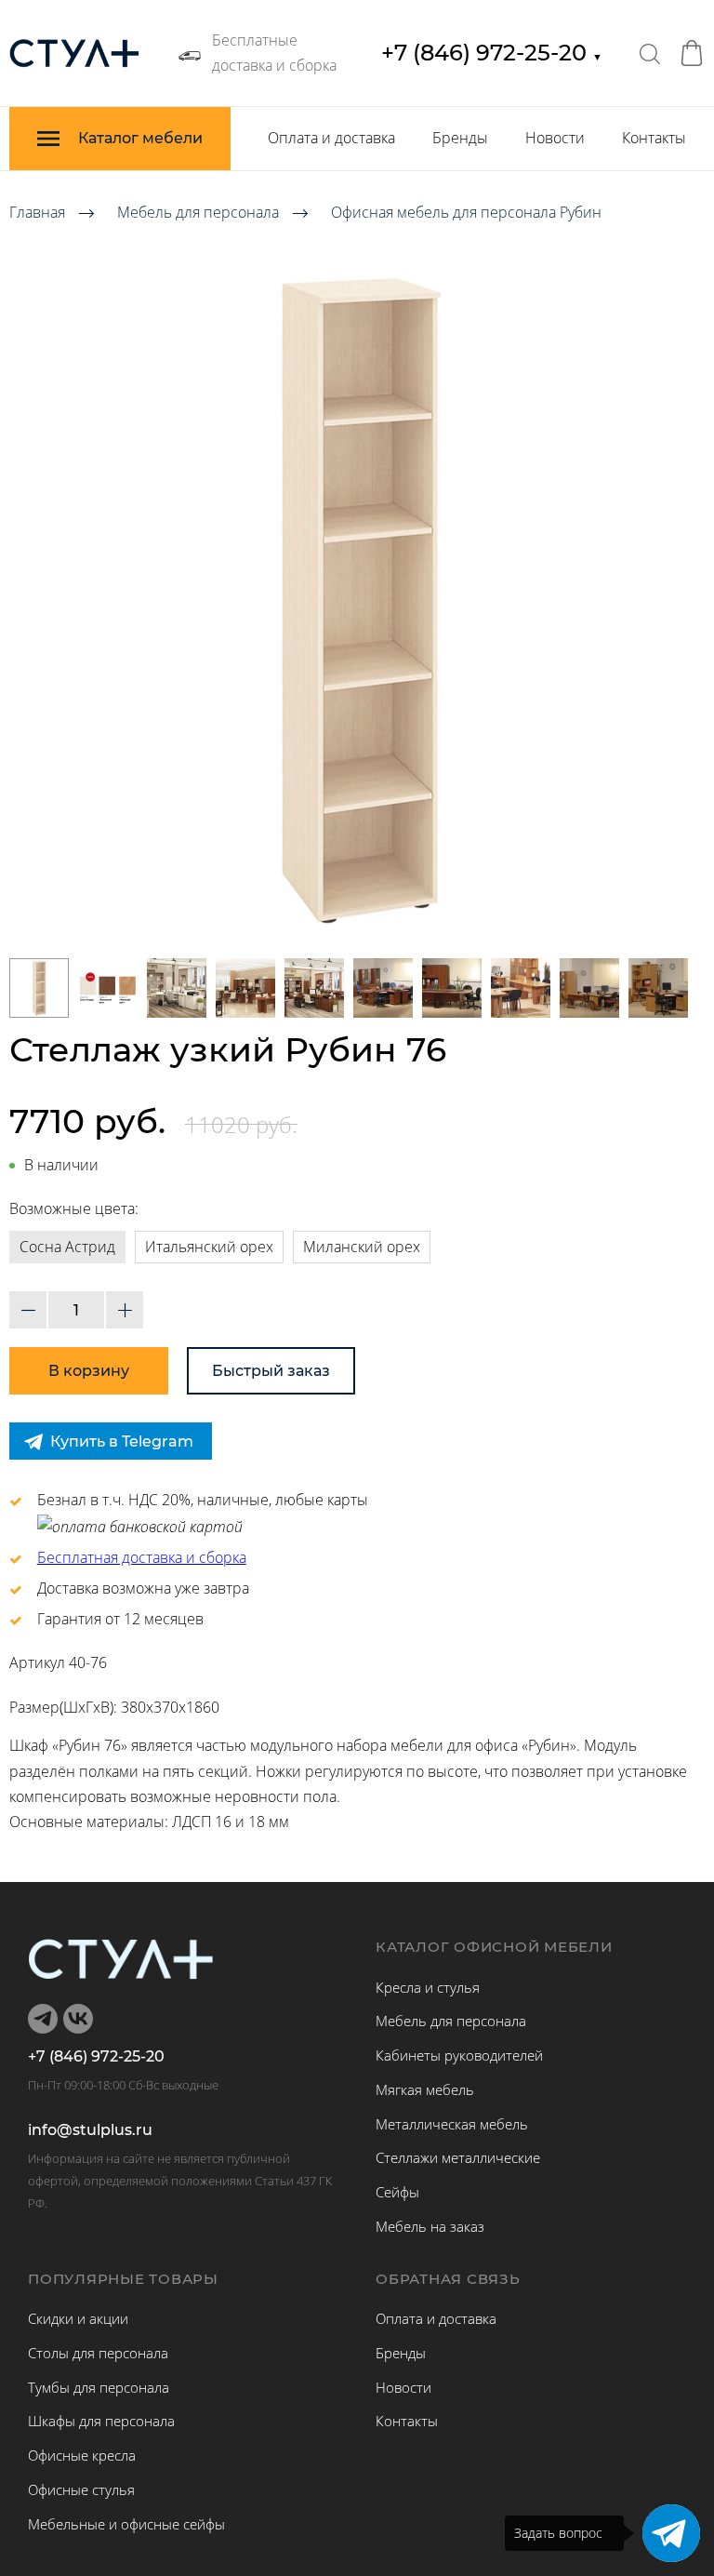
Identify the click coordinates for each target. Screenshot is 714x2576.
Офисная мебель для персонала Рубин (466, 212)
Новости (555, 138)
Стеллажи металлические (458, 2157)
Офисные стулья (81, 2489)
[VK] (78, 2019)
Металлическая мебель (452, 2124)
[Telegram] (671, 2533)
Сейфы (397, 2192)
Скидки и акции (78, 2318)
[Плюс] (125, 1310)
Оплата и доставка (331, 138)
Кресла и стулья (428, 1987)
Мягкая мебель (425, 2089)
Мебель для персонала (198, 212)
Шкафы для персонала (101, 2421)
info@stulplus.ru (90, 2130)
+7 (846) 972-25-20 (492, 53)
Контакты (654, 138)
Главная (37, 212)
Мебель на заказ (430, 2226)
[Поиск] (650, 53)
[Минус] (28, 1310)
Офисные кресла (82, 2455)
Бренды (460, 138)
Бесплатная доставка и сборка (142, 1557)
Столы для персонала (98, 2353)
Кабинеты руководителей (459, 2055)
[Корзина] (692, 53)
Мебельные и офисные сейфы (126, 2524)
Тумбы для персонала (99, 2387)
